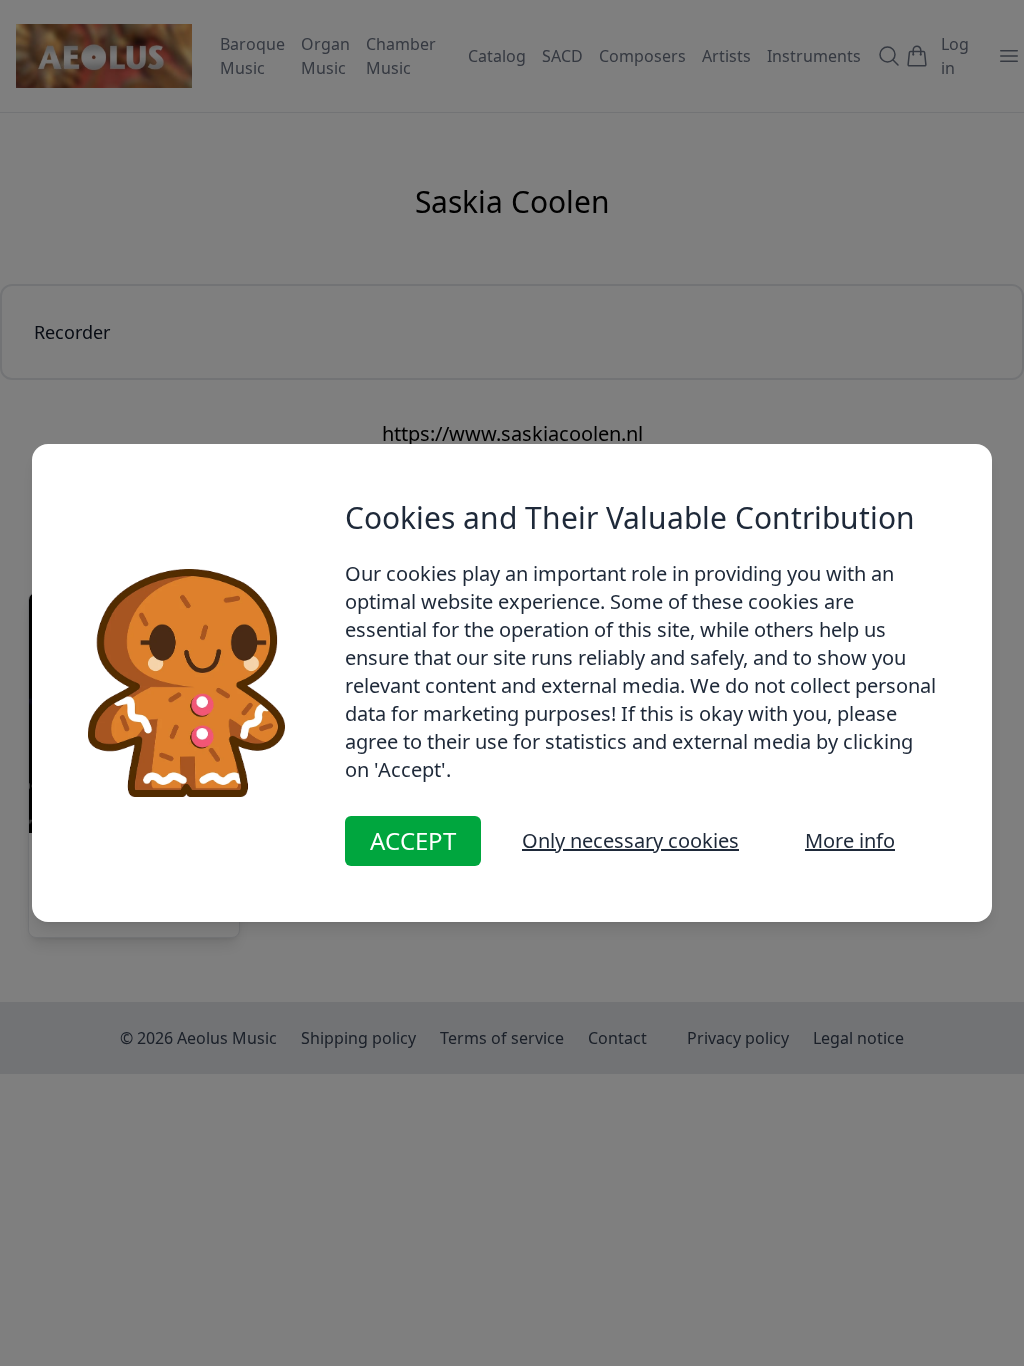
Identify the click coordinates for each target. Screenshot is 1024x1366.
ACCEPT (413, 840)
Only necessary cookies (630, 840)
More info (850, 840)
